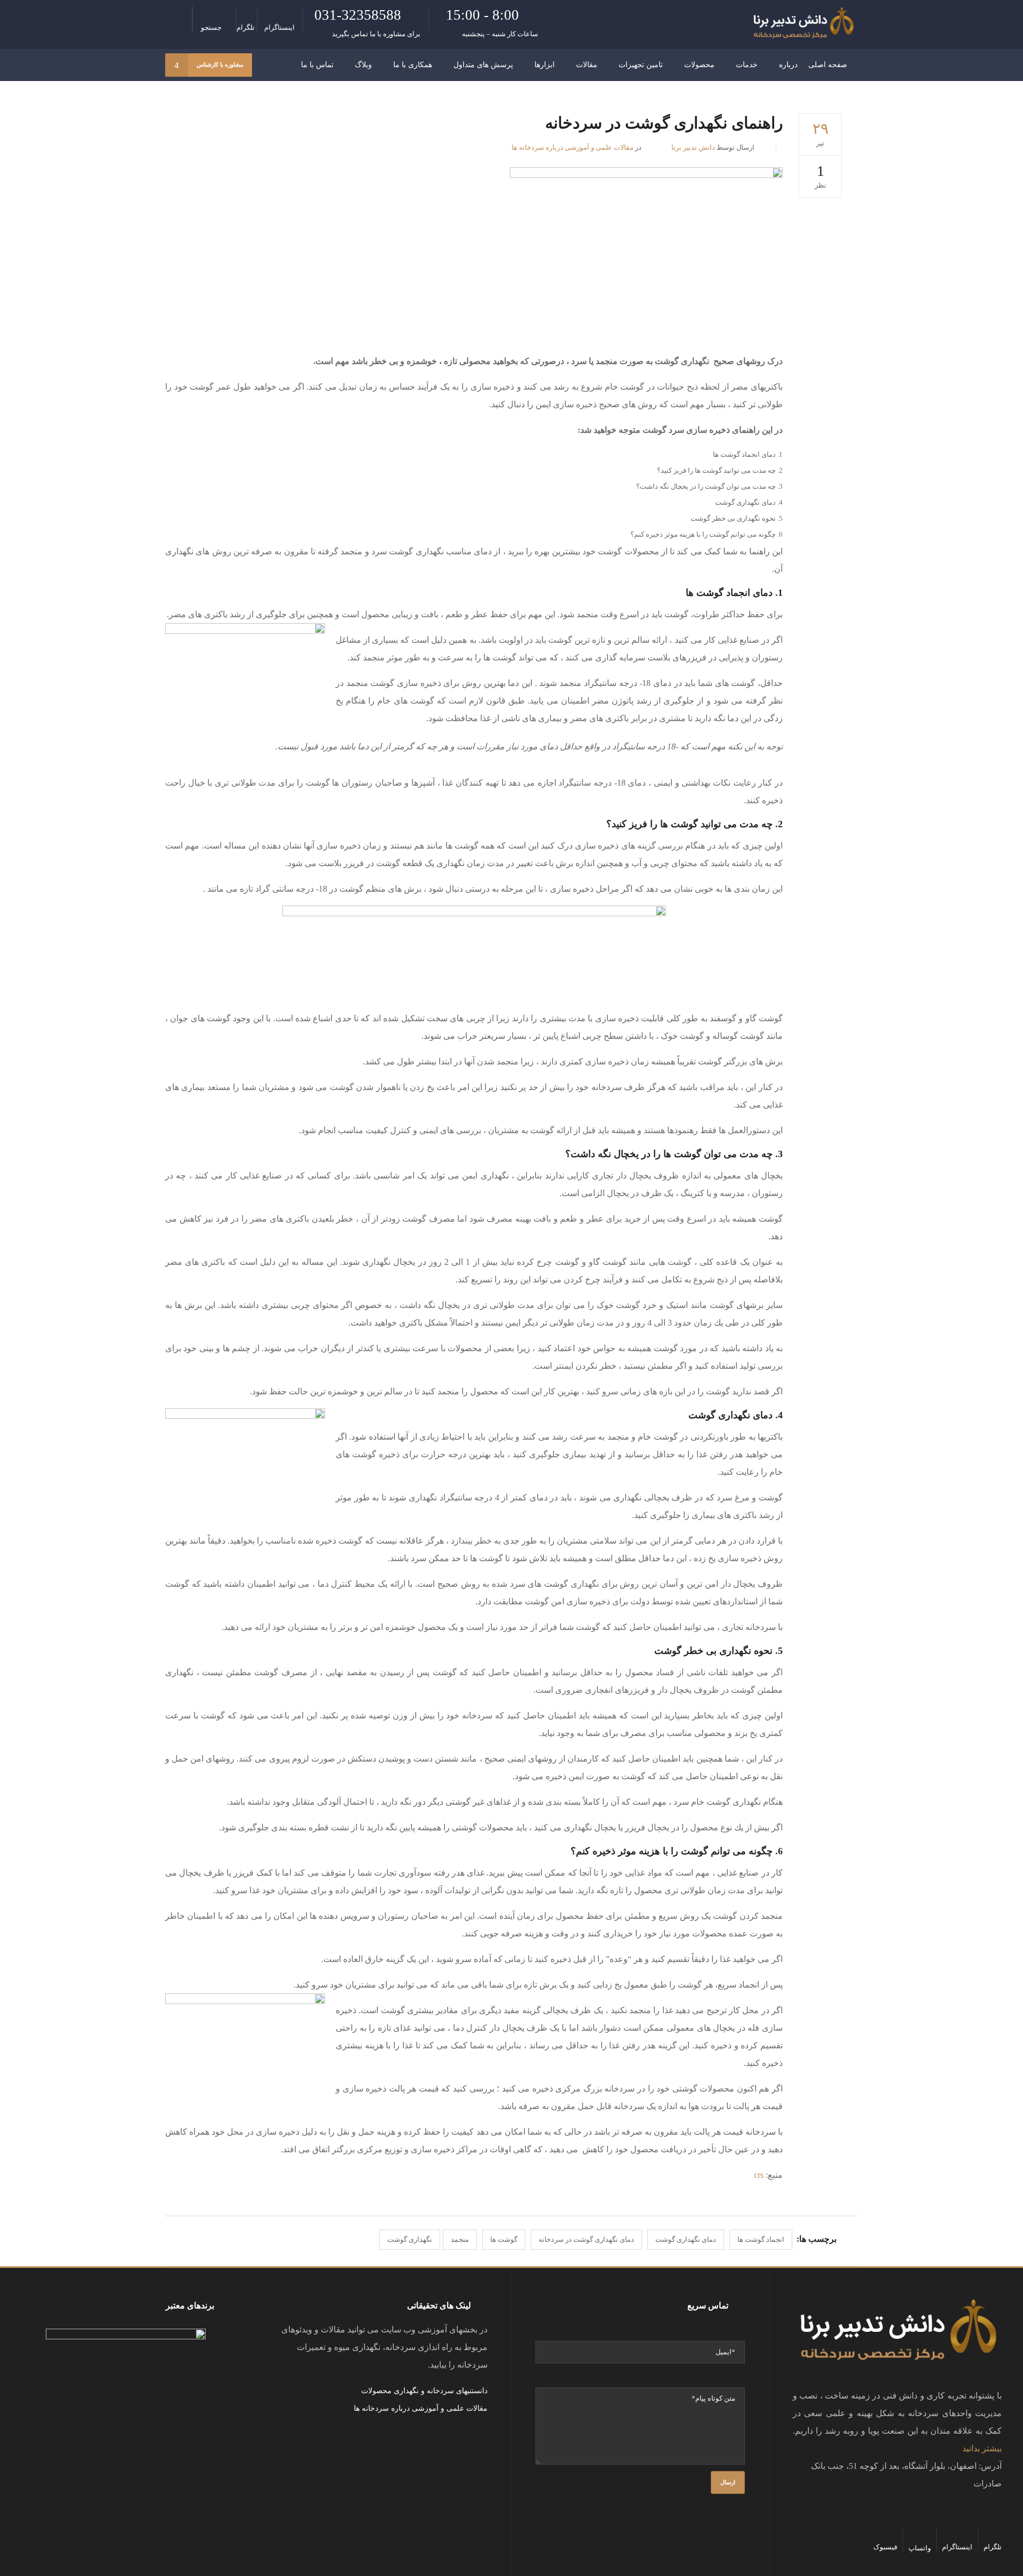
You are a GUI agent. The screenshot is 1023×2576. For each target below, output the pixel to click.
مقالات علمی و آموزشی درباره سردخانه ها (573, 147)
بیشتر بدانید (982, 2448)
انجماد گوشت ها (761, 2239)
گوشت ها (504, 2239)
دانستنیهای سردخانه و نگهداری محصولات (424, 2391)
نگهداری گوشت (410, 2239)
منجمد (460, 2239)
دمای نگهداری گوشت (686, 2239)
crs (759, 2175)
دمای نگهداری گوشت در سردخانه (586, 2239)
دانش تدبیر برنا (693, 147)
